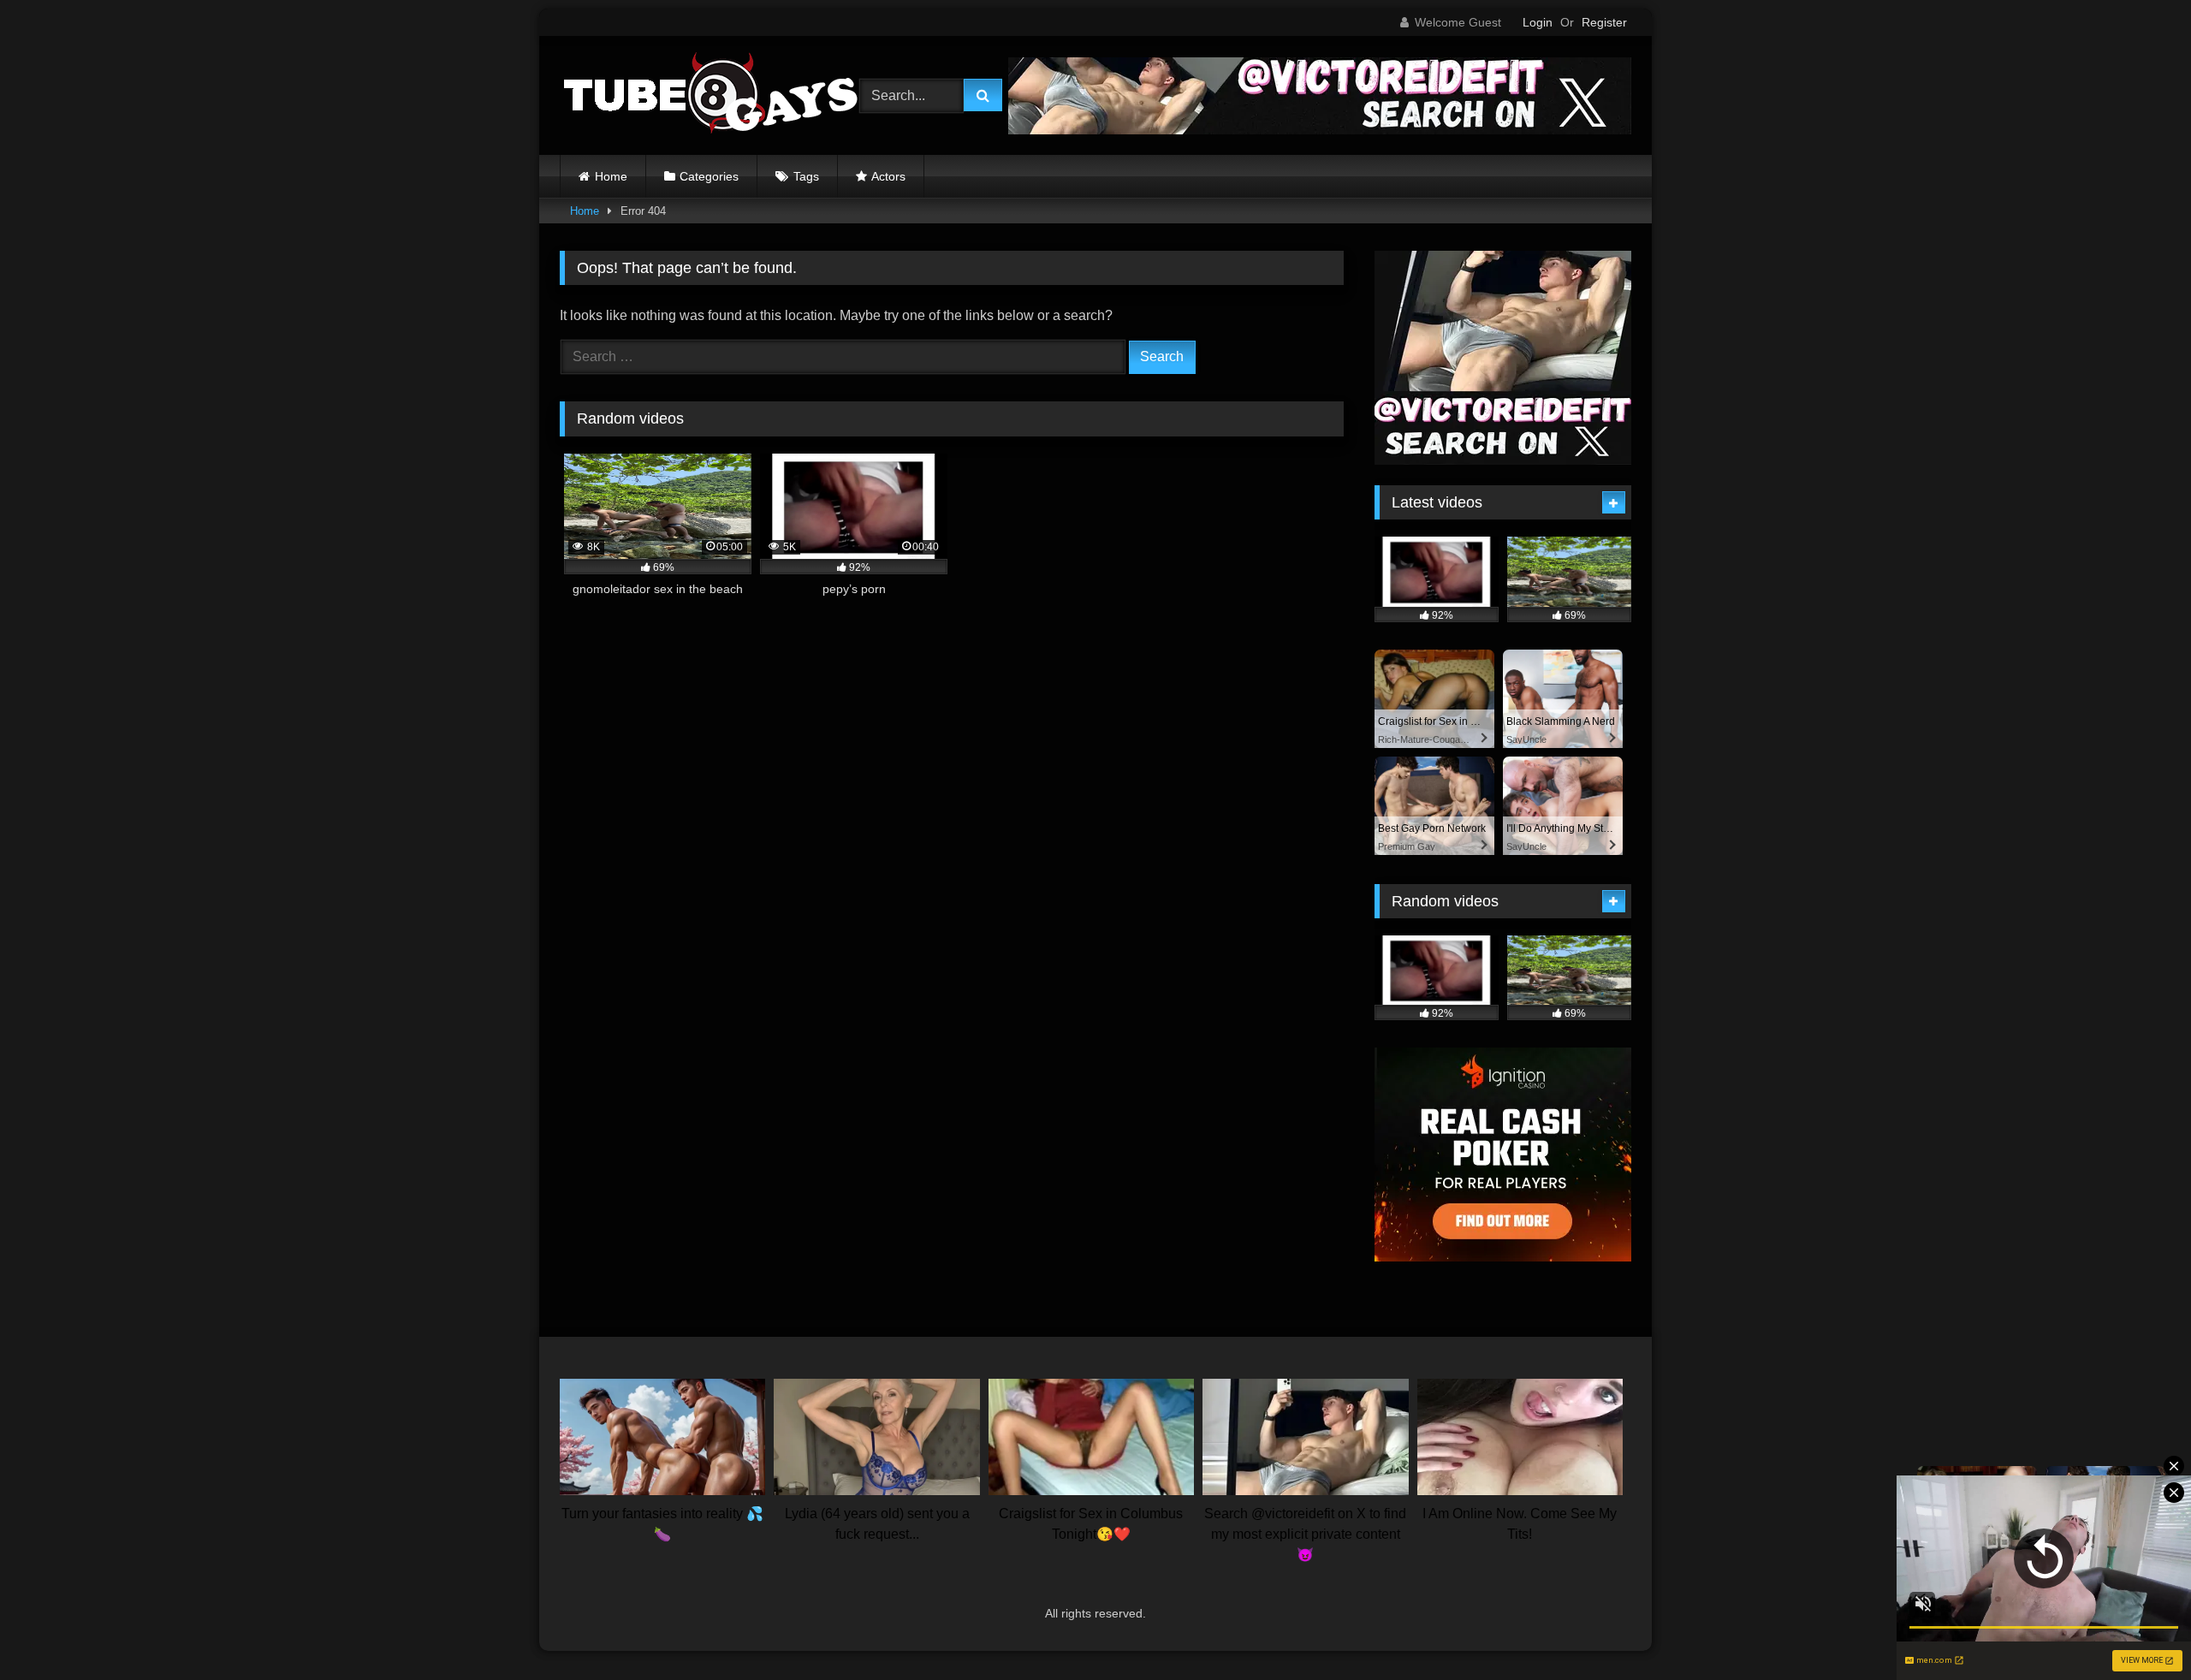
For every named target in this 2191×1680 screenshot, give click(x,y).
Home (611, 176)
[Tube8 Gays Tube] (710, 95)
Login (1538, 22)
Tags (806, 176)
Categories (709, 176)
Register (1604, 22)
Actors (888, 176)
